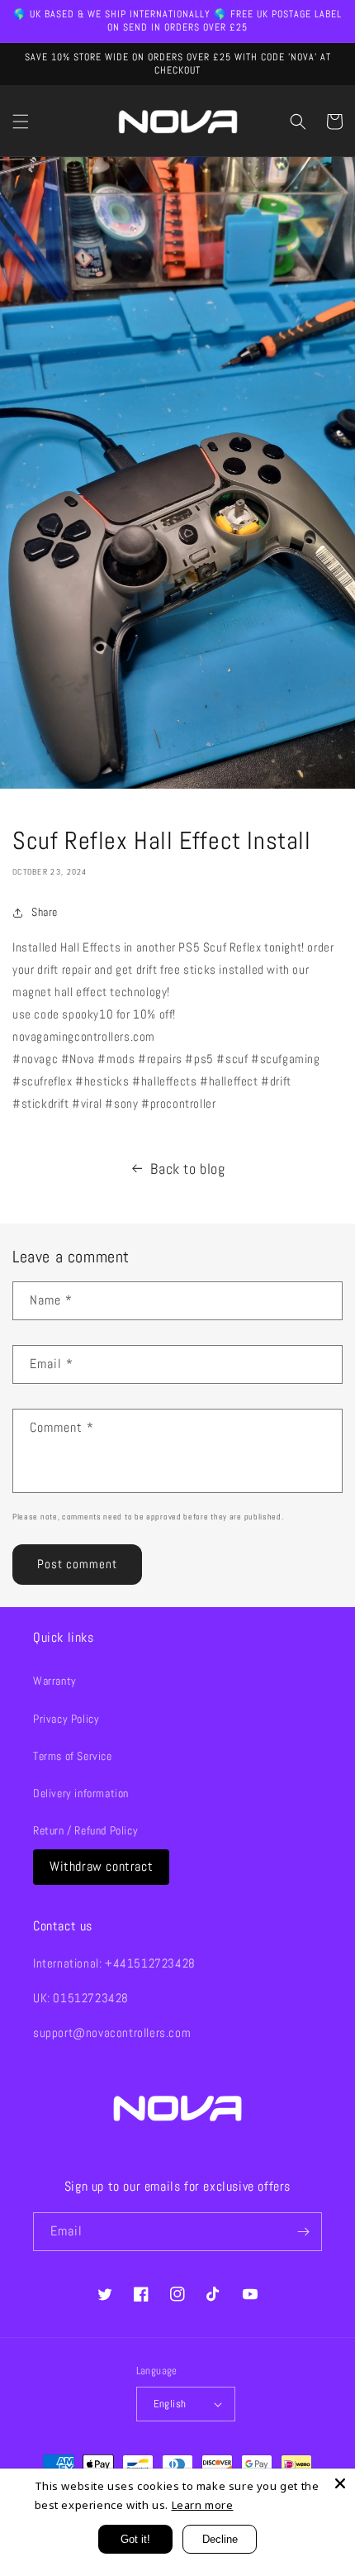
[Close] (340, 2483)
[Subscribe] (303, 2232)
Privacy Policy (66, 1719)
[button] (21, 122)
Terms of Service (73, 1756)
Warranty (55, 1681)
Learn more (203, 2505)
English (170, 2404)
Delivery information (81, 1793)
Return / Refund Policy (85, 1830)
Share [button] (45, 912)
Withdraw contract (101, 1866)
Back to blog (187, 1169)
